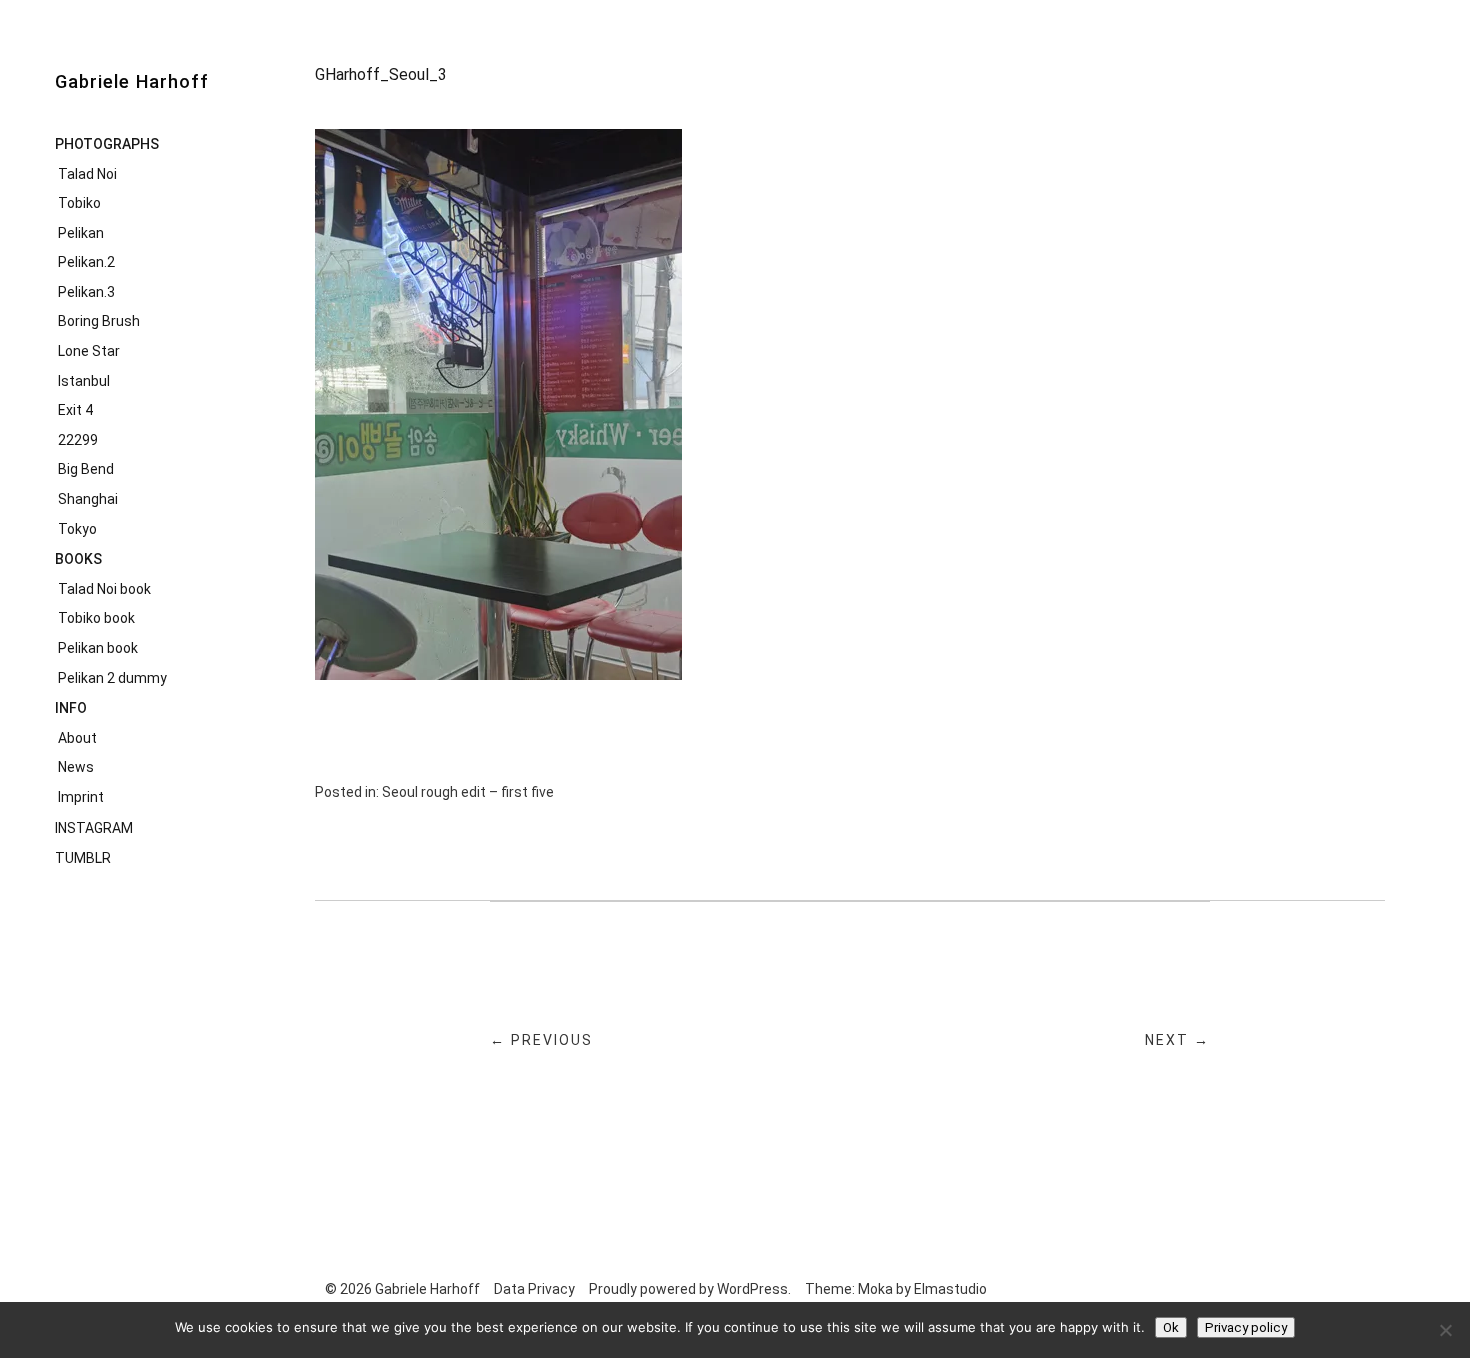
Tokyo (77, 529)
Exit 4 (75, 410)
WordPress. (754, 1289)
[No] (1445, 1330)
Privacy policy (1246, 1327)
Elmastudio (950, 1289)
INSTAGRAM (94, 828)
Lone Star (89, 351)
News (76, 767)
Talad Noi (87, 174)
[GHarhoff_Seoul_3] (498, 674)
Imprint (81, 797)
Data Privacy (534, 1289)
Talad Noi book (104, 589)
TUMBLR (83, 858)
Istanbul (84, 381)
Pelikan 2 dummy (112, 678)
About (77, 738)
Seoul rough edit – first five (468, 792)
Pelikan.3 (86, 292)
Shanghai (88, 499)
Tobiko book (96, 618)
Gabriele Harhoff (132, 81)
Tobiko (79, 203)
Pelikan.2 (86, 262)
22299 (78, 440)
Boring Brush (99, 321)
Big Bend (86, 469)
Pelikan (81, 233)
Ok (1171, 1327)
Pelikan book (98, 648)
